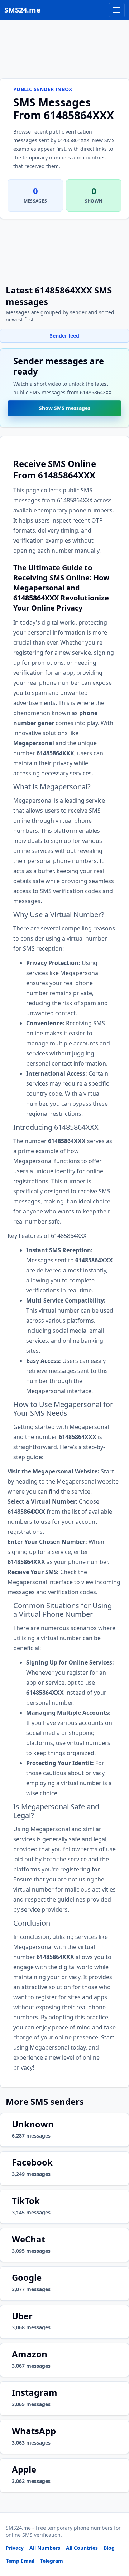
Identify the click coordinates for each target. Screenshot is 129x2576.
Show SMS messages (65, 410)
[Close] (116, 2538)
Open (25, 2561)
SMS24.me (22, 10)
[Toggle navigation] (117, 10)
